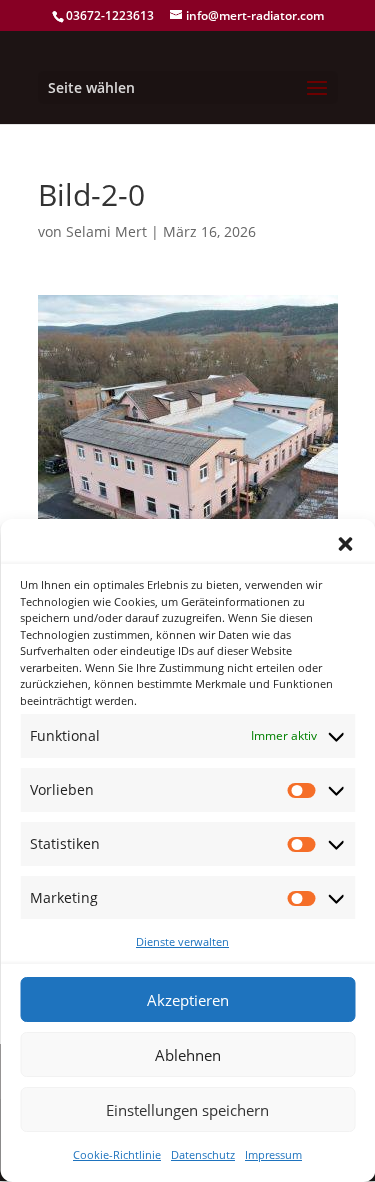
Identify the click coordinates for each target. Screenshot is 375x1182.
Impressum (273, 1154)
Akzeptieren (188, 1000)
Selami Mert (106, 231)
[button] (345, 544)
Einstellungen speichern (187, 1110)
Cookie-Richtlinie (117, 1154)
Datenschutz (203, 1154)
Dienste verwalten (182, 941)
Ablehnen (188, 1055)
